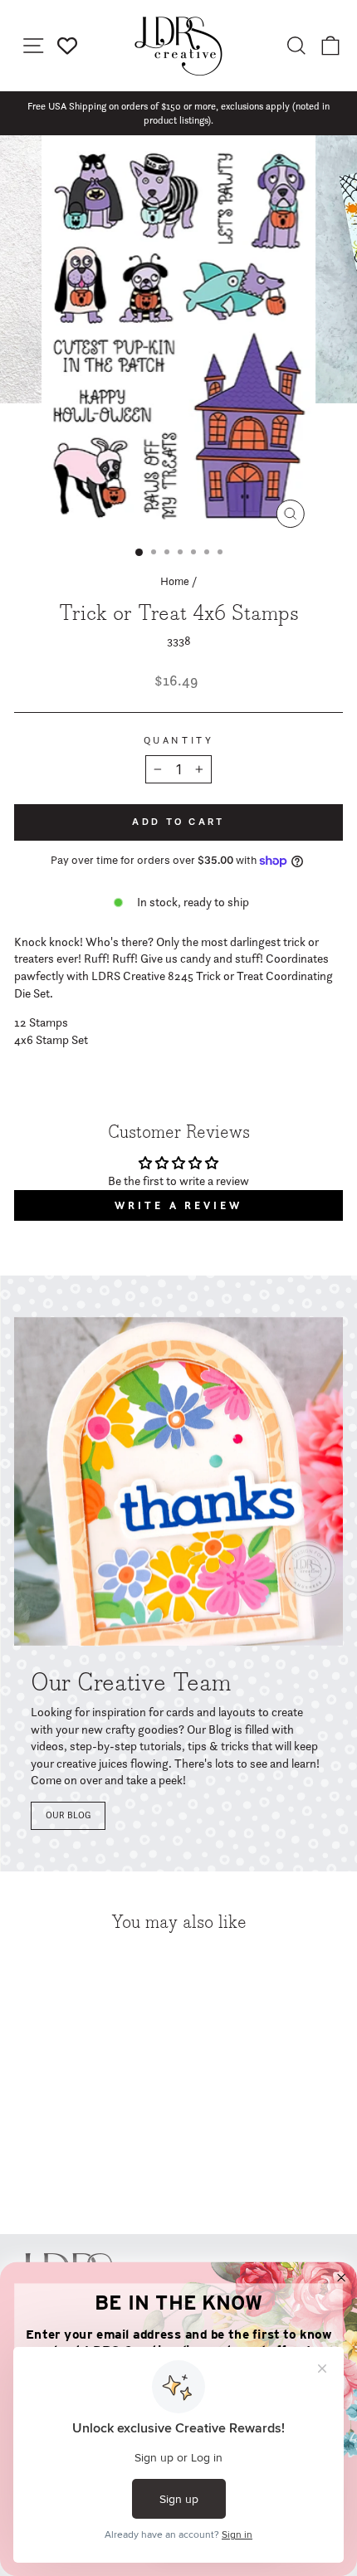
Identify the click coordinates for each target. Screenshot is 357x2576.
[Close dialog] (342, 2278)
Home (175, 581)
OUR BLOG (68, 1815)
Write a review (178, 1205)
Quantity (178, 740)
